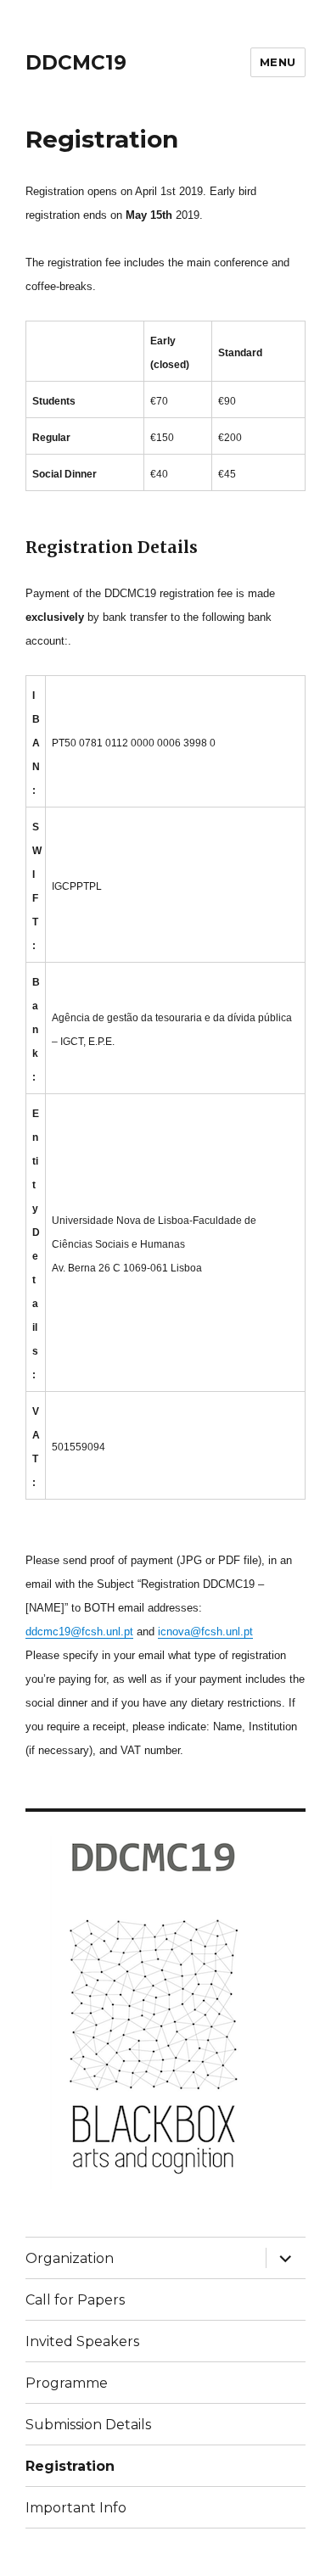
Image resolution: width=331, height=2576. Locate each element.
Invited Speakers (82, 2341)
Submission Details (88, 2425)
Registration (70, 2466)
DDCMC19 (76, 63)
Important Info (76, 2508)
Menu (278, 62)
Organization (70, 2258)
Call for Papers (75, 2300)
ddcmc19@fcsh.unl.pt (79, 1632)
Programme (67, 2383)
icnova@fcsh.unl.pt (205, 1632)
